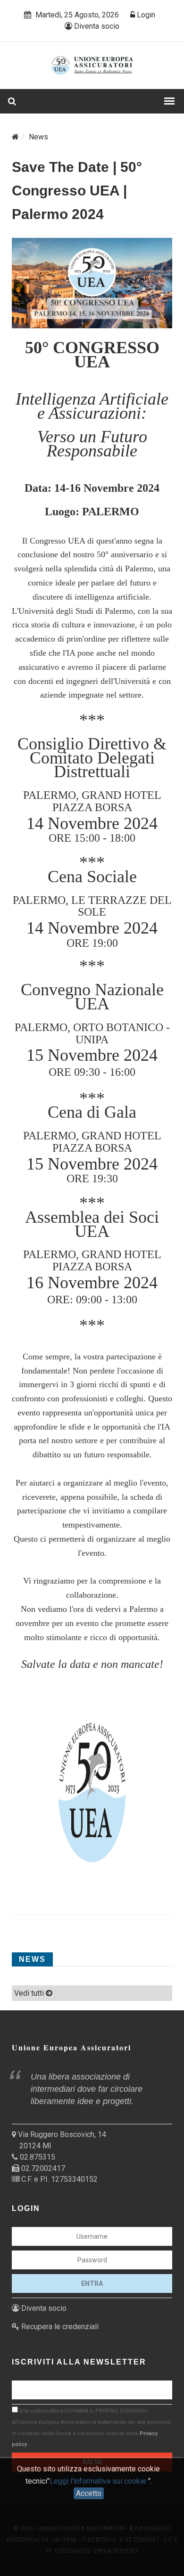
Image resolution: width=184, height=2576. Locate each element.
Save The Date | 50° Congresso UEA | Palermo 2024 (77, 191)
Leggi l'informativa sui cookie (99, 2481)
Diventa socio (96, 26)
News (38, 137)
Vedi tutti (30, 1993)
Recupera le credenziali (59, 2327)
